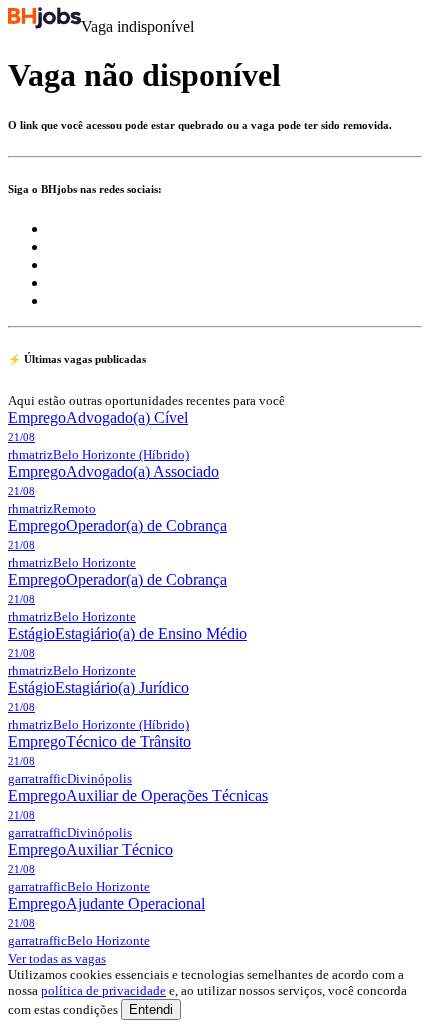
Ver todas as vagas (57, 958)
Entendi (151, 1009)
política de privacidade (103, 990)
